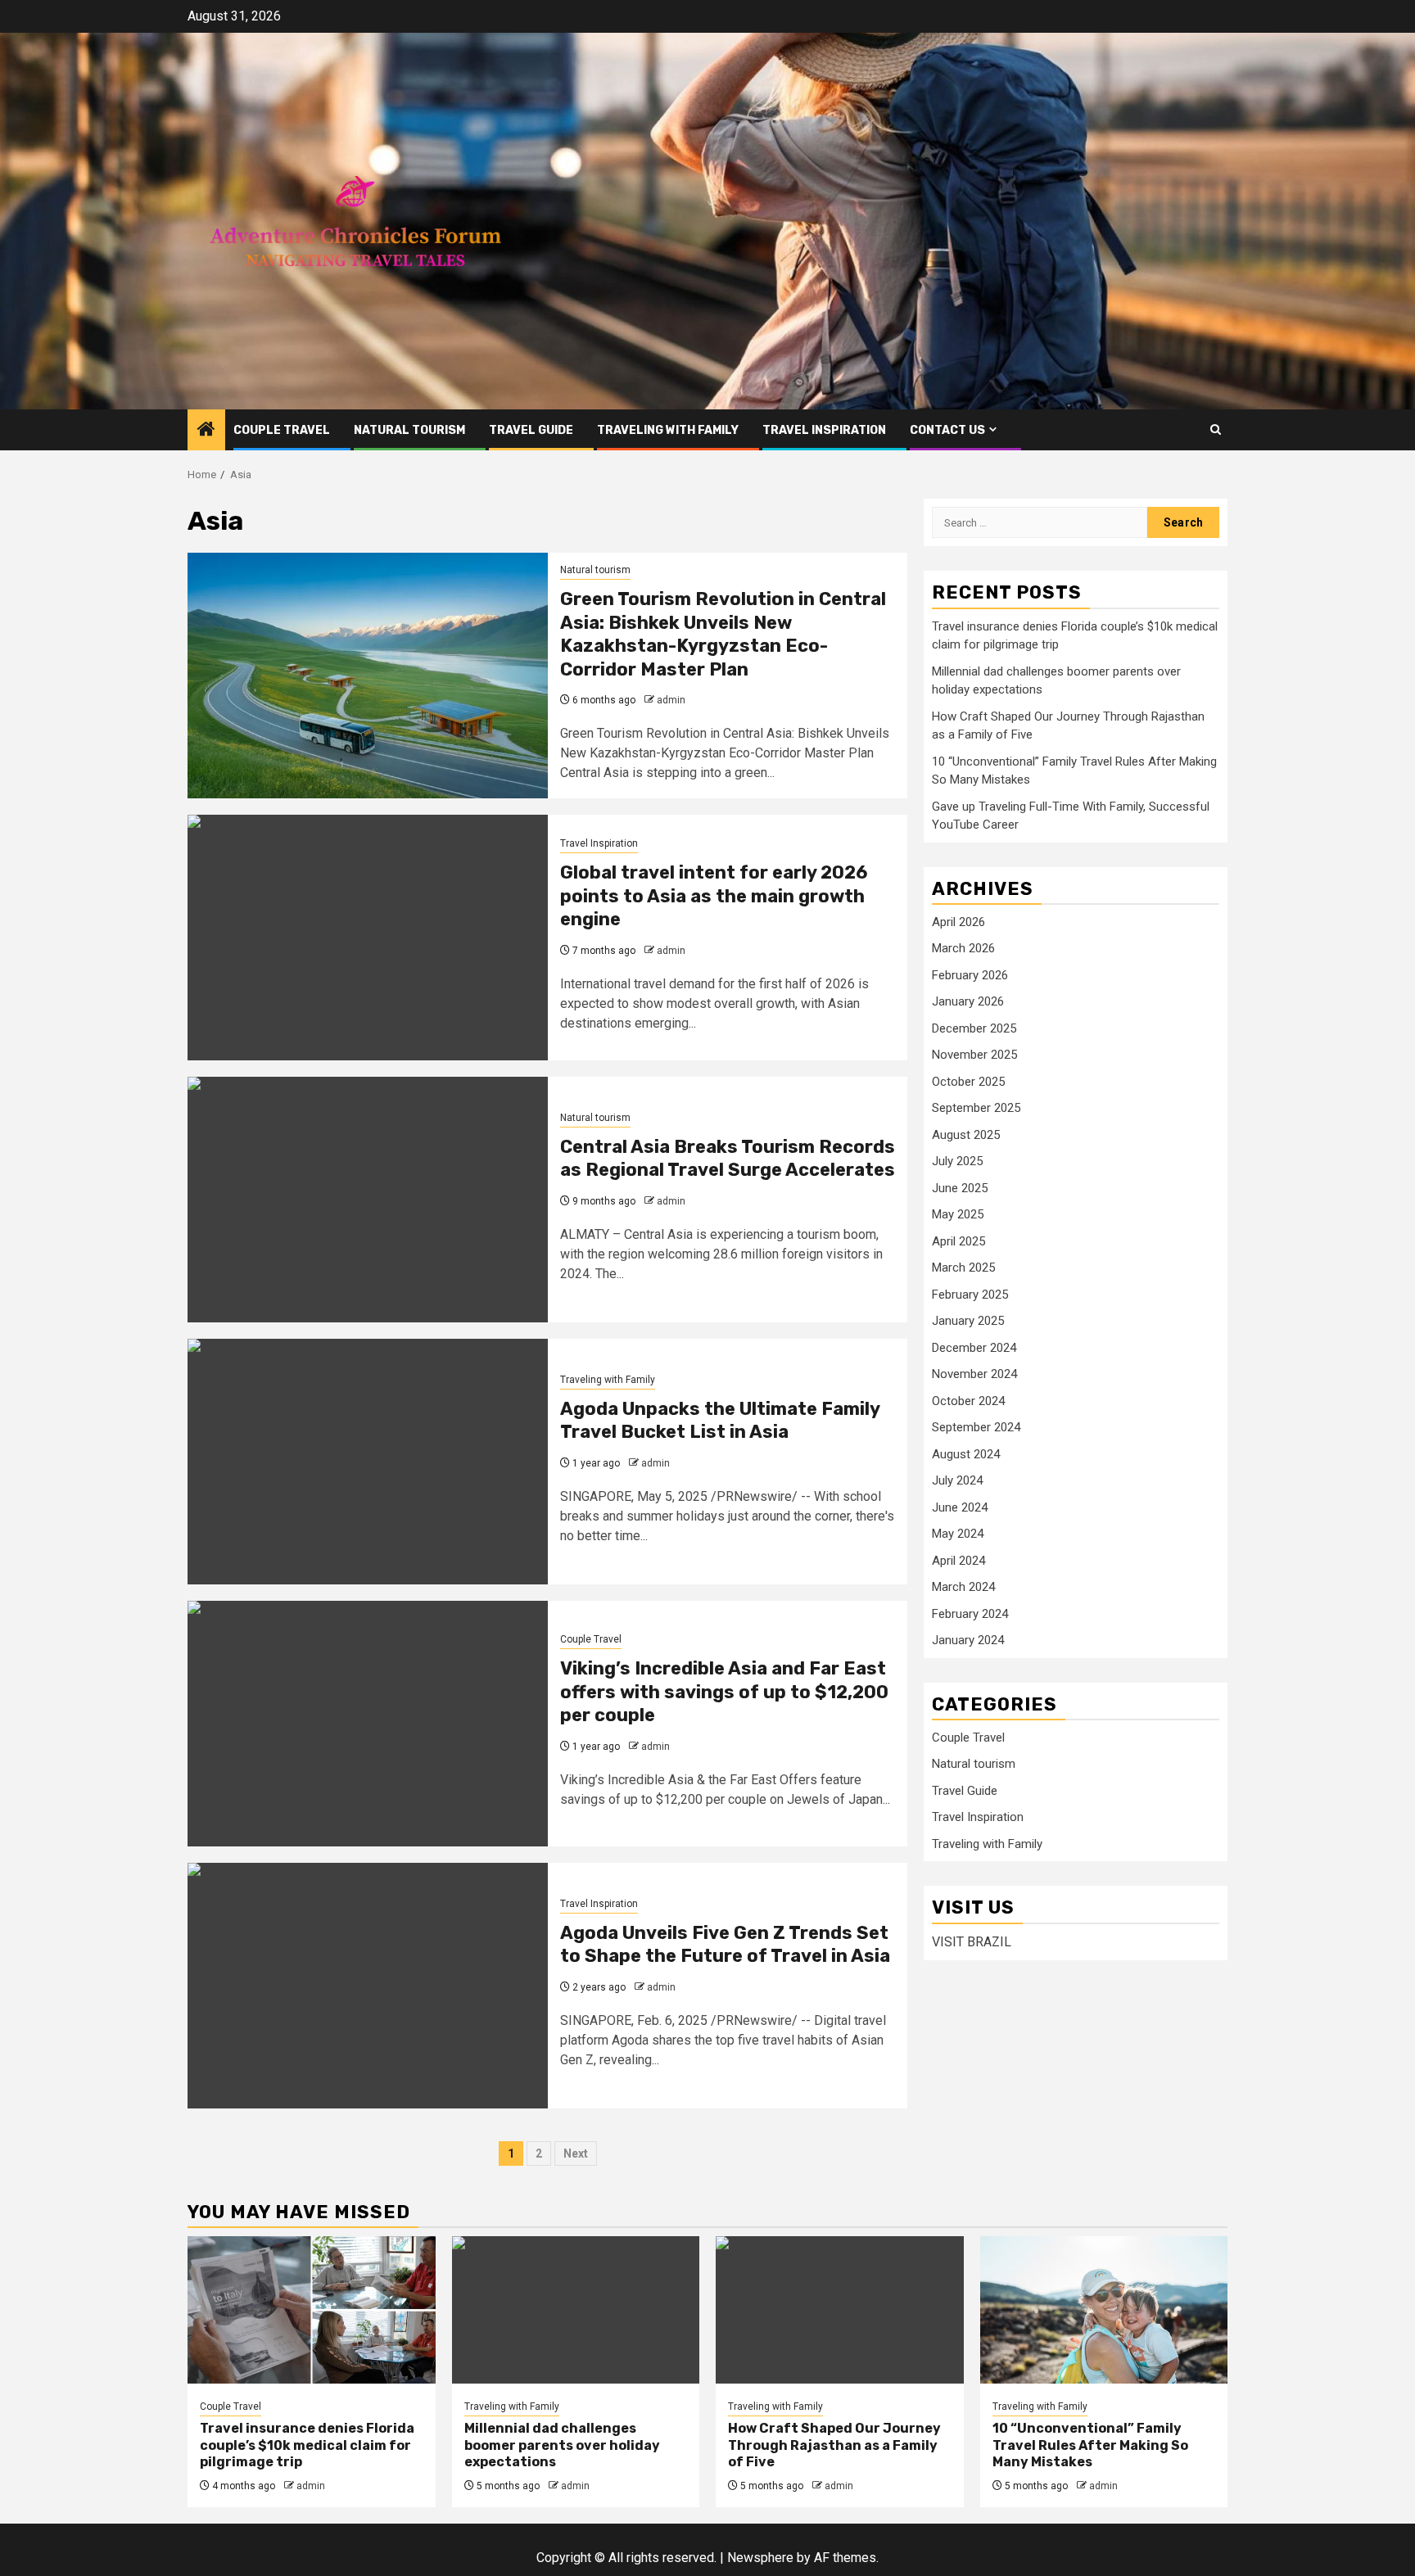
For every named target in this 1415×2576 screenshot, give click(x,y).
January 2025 (968, 1321)
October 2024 (968, 1401)
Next (576, 2153)
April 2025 (958, 1241)
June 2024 (960, 1507)
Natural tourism (409, 430)
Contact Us (947, 430)
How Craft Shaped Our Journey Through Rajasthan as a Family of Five (834, 2445)
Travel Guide (531, 430)
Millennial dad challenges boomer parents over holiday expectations (562, 2445)
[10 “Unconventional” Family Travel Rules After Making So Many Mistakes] (1104, 2310)
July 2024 (957, 1480)
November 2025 (974, 1055)
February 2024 (970, 1614)
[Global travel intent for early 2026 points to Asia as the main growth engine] (368, 938)
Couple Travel (282, 430)
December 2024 (974, 1348)
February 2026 (970, 975)
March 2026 (963, 948)
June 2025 (960, 1188)
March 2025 (963, 1268)
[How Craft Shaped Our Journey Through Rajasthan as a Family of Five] (840, 2310)
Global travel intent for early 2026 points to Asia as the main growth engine (714, 896)
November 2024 (974, 1374)
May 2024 (958, 1534)
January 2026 (968, 1001)
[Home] (206, 431)
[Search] (1216, 429)
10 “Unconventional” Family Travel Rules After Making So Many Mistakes (1090, 2445)
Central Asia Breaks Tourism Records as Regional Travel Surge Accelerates (728, 1159)
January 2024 (968, 1640)
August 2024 (966, 1454)
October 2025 (968, 1082)
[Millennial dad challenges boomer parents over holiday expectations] (576, 2310)
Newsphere (760, 2558)
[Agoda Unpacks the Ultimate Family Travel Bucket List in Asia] (368, 1462)
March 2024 (963, 1587)
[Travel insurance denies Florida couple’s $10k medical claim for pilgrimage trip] (312, 2310)
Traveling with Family (668, 430)
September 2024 (976, 1427)
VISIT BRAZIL (972, 1942)
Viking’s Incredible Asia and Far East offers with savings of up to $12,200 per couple (724, 1692)
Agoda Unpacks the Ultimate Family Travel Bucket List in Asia (720, 1421)
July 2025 (957, 1161)
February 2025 (970, 1295)
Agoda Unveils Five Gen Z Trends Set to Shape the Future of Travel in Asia (725, 1945)
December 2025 (974, 1028)
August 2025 (966, 1135)
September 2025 (976, 1108)
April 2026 (958, 922)
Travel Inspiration (824, 430)
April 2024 (958, 1561)
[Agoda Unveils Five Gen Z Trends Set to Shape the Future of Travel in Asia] (368, 1986)
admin (671, 700)
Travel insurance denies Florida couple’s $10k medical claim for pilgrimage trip (307, 2445)
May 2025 (958, 1214)
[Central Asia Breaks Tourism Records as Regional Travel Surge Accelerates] (368, 1200)
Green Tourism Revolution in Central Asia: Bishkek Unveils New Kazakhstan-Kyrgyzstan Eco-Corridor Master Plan (723, 634)
